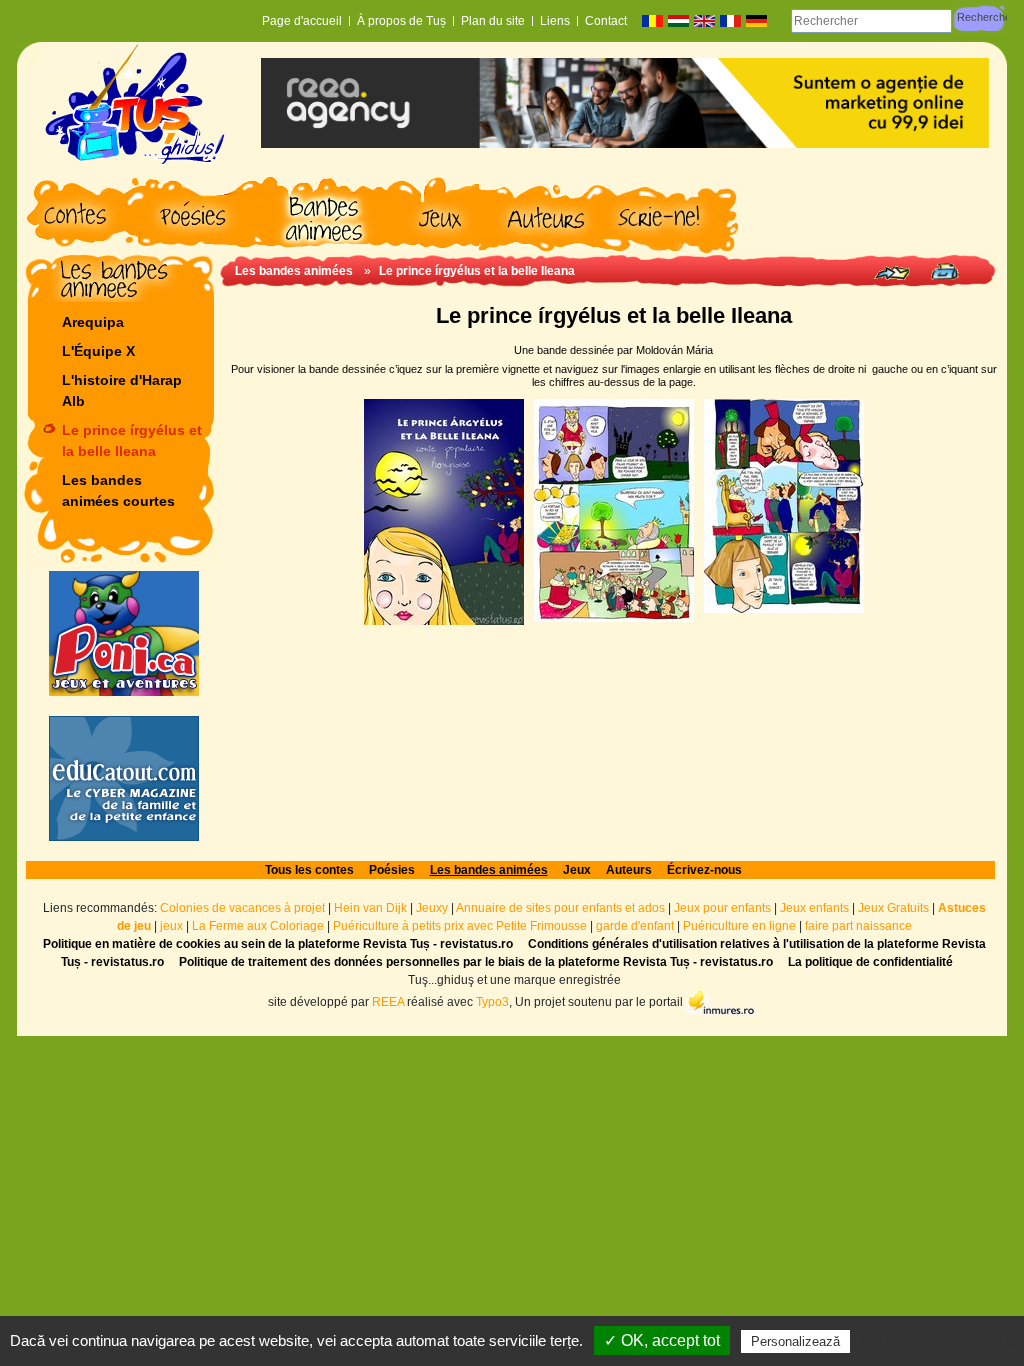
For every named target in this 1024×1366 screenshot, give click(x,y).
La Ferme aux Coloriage (258, 926)
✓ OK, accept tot (662, 1340)
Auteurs (629, 870)
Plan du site (493, 21)
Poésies (392, 870)
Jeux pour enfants (722, 908)
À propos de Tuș (401, 21)
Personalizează (795, 1341)
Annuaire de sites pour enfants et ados (560, 908)
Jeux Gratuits (893, 908)
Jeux (577, 870)
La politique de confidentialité (870, 962)
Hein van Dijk (370, 908)
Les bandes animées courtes (118, 490)
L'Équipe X (98, 351)
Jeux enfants (814, 908)
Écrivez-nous (704, 870)
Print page (944, 271)
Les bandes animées (294, 271)
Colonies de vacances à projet (242, 908)
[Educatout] (124, 778)
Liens (555, 21)
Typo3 (492, 1002)
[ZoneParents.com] (124, 633)
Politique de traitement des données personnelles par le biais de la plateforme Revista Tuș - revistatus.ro (476, 962)
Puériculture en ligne (739, 926)
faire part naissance (858, 926)
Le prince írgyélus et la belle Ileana (132, 440)
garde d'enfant (635, 926)
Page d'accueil (302, 21)
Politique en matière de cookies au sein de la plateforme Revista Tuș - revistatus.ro (278, 944)
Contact (606, 21)
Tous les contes (309, 870)
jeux (171, 926)
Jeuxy (432, 908)
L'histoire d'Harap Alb (122, 390)
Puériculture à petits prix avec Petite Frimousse (460, 926)
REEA (388, 1002)
